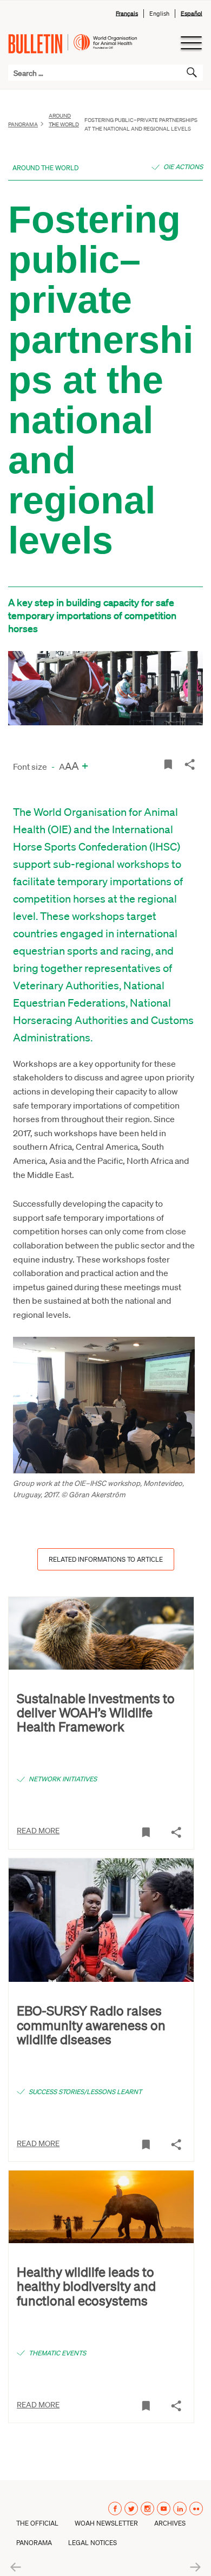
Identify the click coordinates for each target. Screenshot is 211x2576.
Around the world (64, 120)
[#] (168, 764)
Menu (191, 43)
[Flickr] (196, 2509)
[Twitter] (131, 2509)
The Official (37, 2523)
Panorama (23, 124)
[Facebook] (115, 2509)
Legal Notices (93, 2543)
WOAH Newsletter (106, 2523)
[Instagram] (147, 2509)
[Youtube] (164, 2509)
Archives (170, 2523)
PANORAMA (34, 2543)
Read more (38, 1830)
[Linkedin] (180, 2509)
